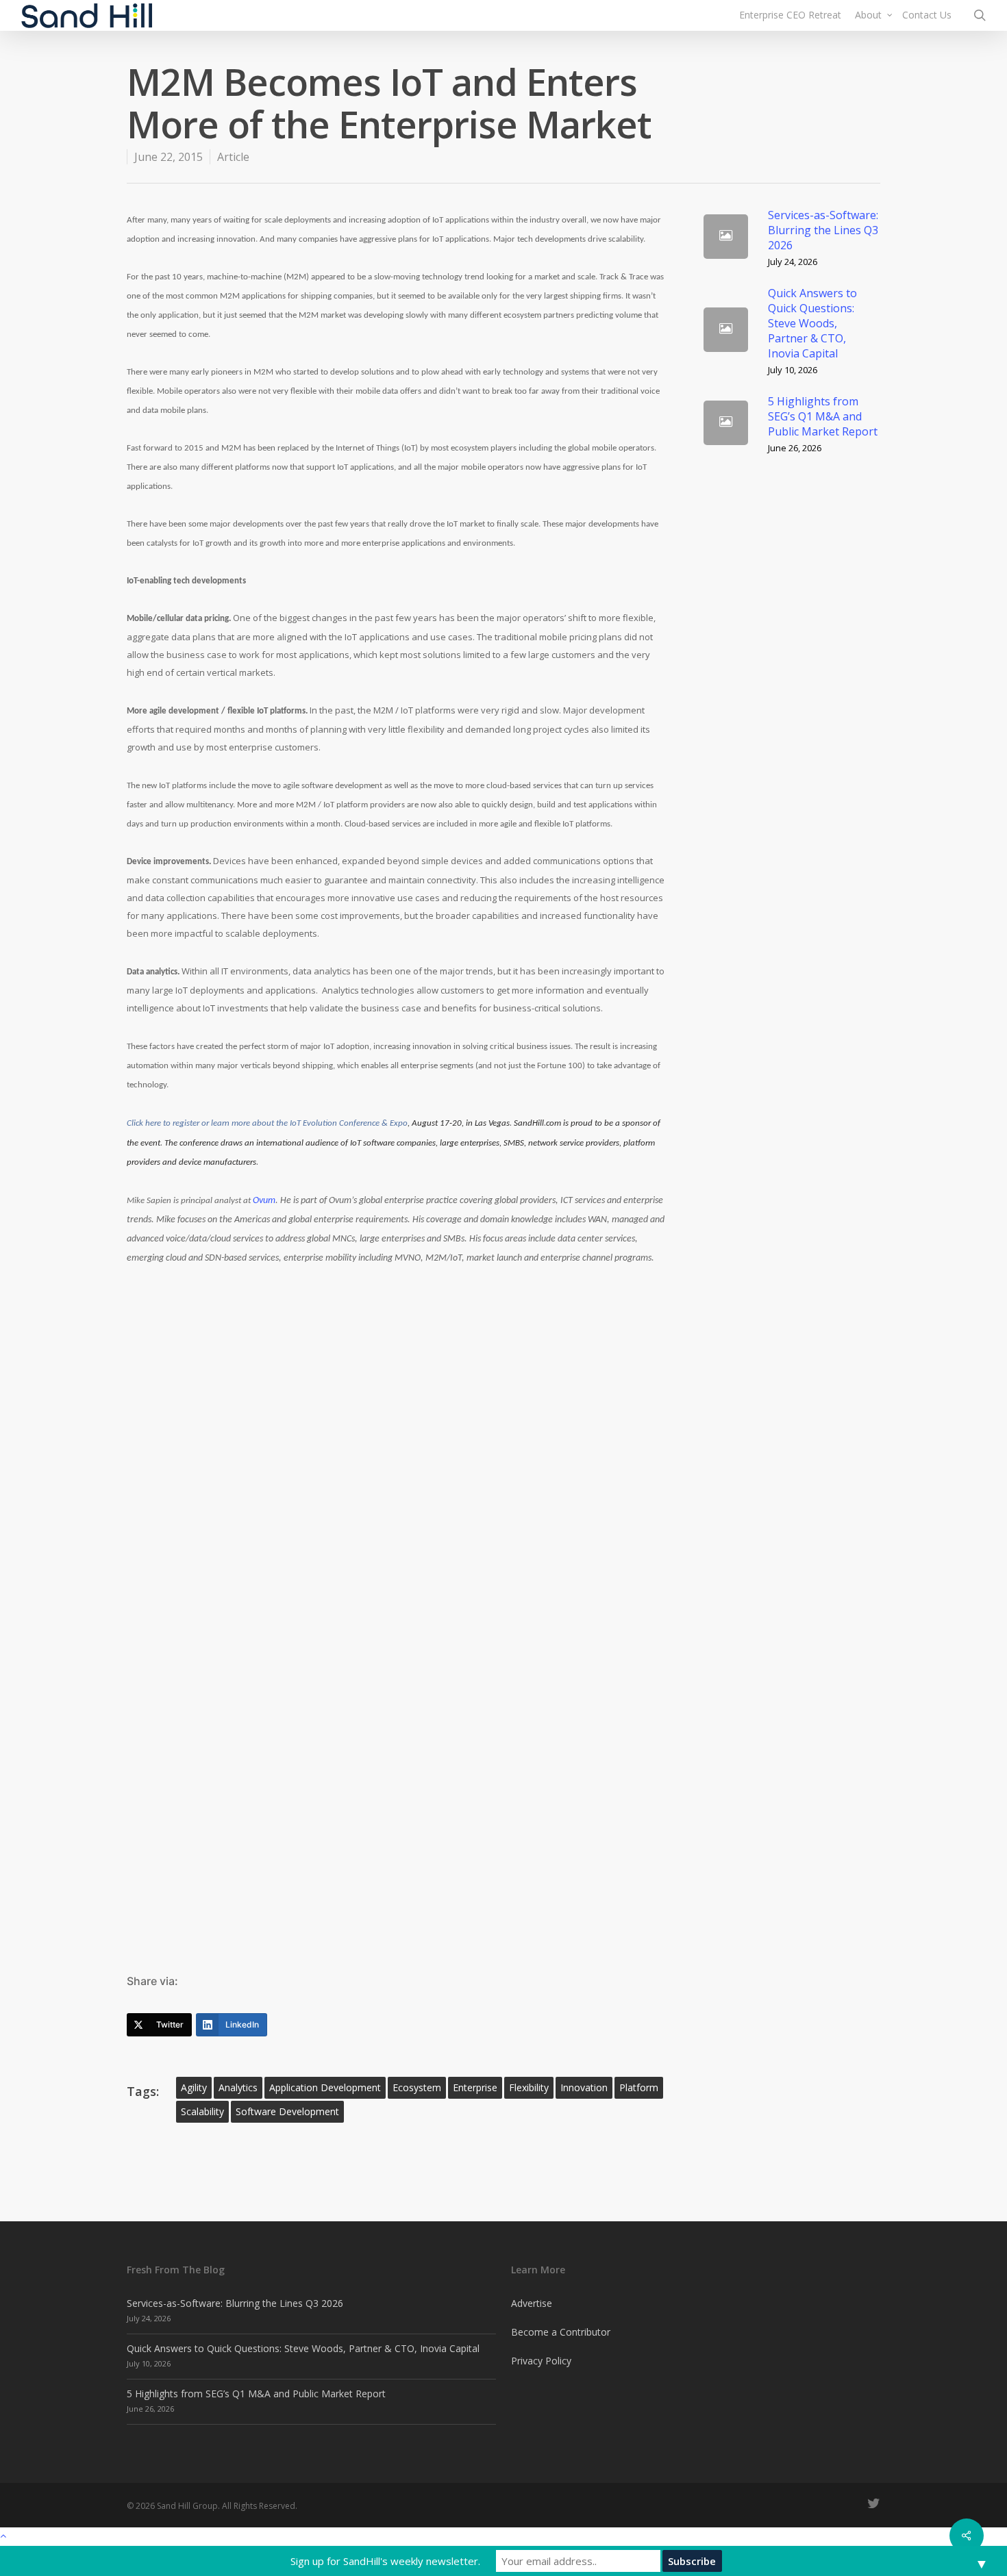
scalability (202, 2111)
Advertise (532, 2303)
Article (233, 157)
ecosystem (417, 2087)
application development (325, 2087)
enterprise (475, 2087)
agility (194, 2087)
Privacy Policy (541, 2361)
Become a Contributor (561, 2332)
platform (639, 2087)
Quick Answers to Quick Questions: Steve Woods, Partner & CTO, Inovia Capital (303, 2348)
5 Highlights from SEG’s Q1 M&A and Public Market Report (256, 2394)
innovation (584, 2087)
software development (287, 2111)
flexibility (529, 2087)
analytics (238, 2087)
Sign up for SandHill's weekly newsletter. (385, 2561)
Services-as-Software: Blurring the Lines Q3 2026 (235, 2303)
